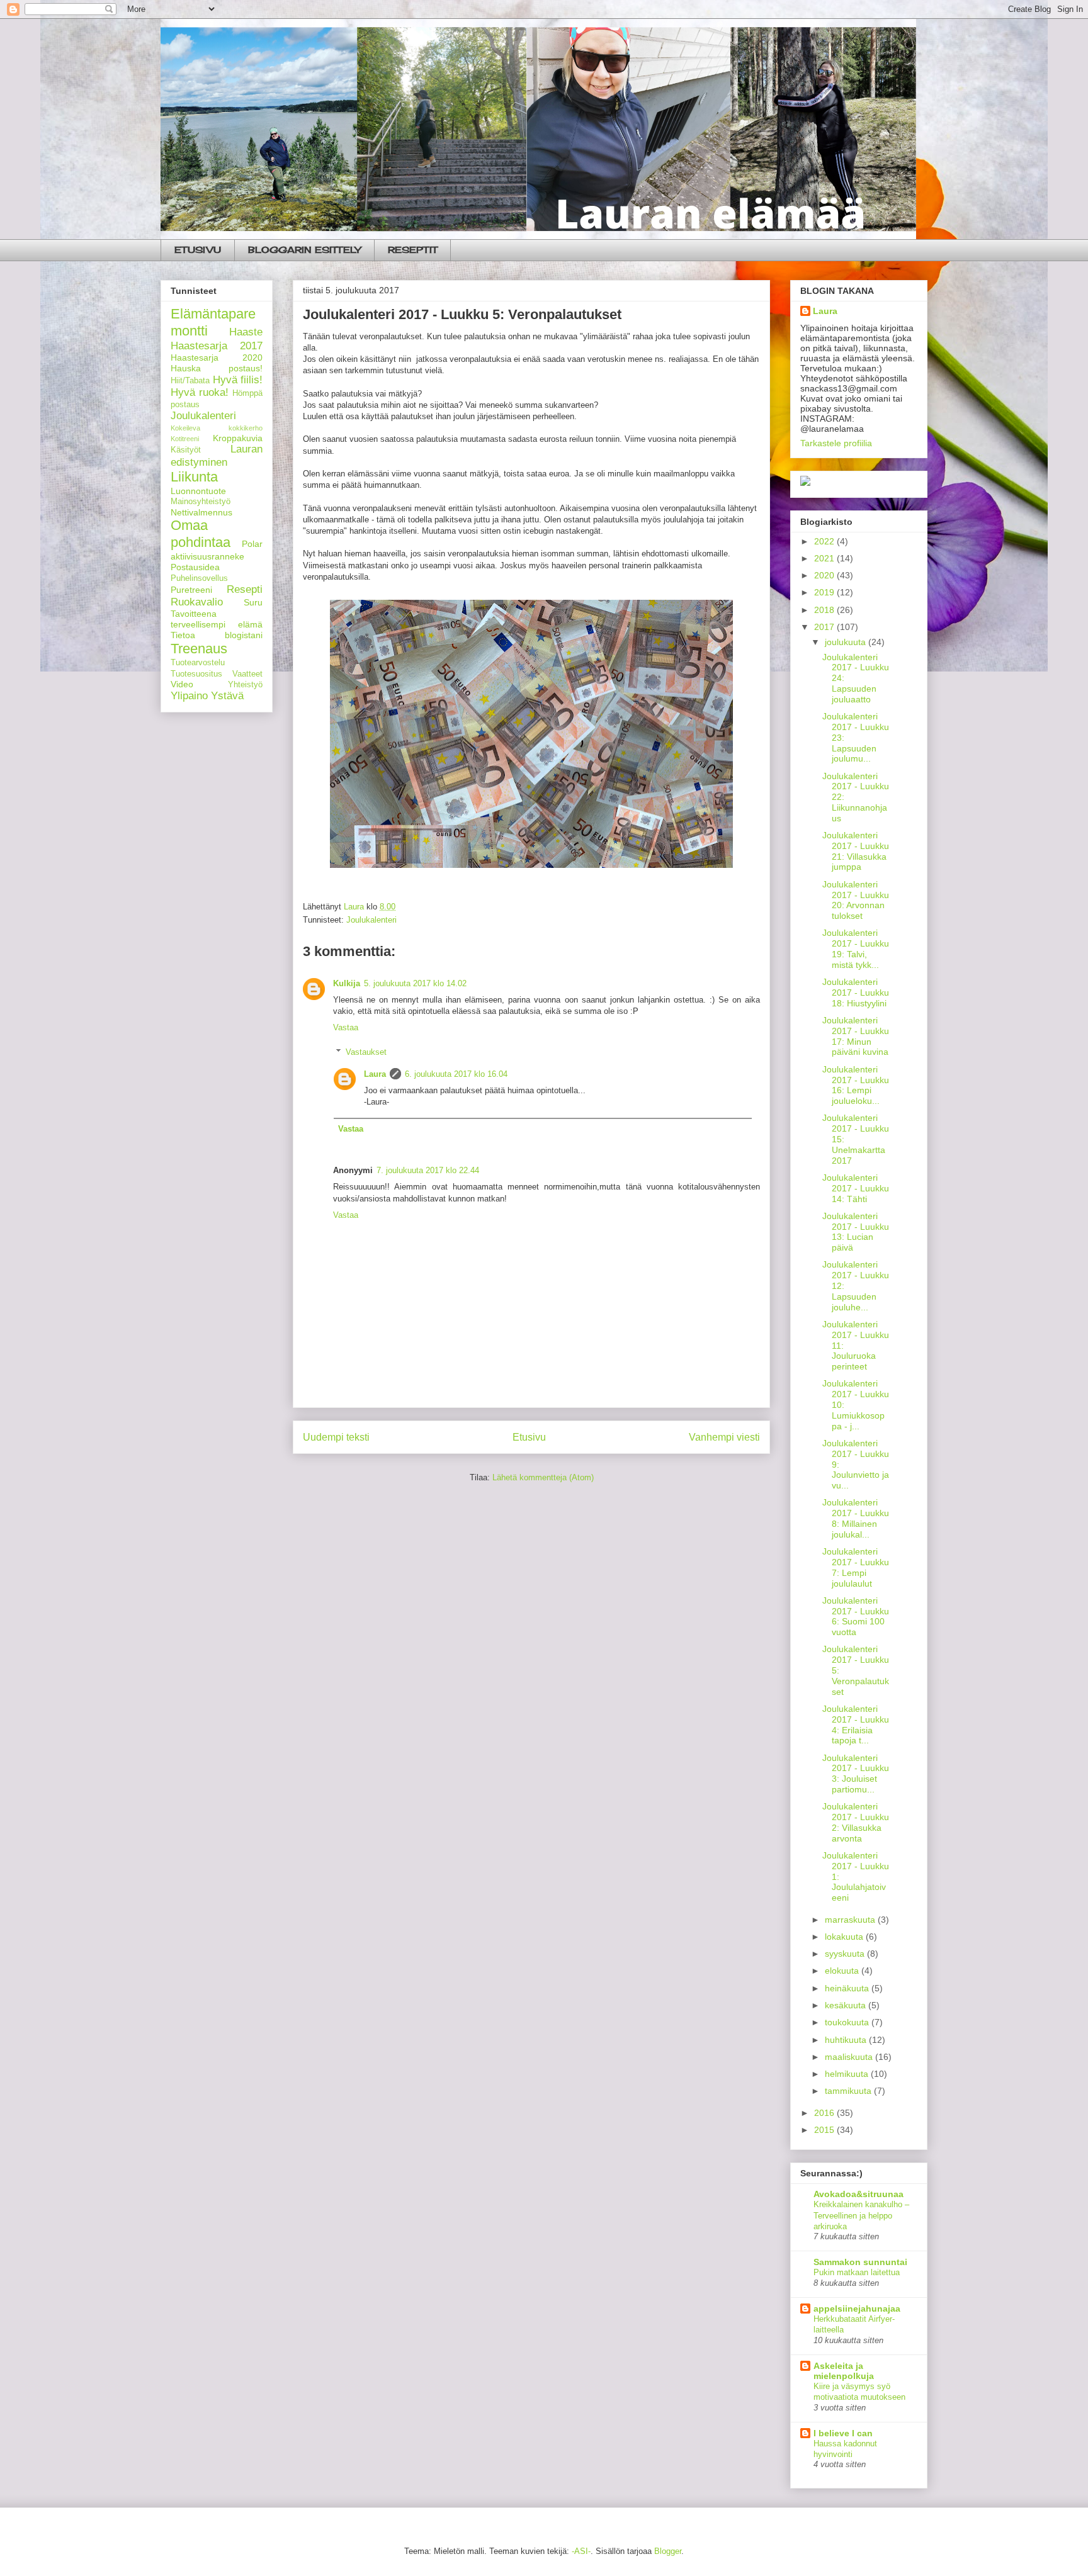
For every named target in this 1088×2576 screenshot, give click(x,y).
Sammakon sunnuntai (860, 2262)
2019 (825, 592)
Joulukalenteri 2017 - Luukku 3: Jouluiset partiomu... (856, 1774)
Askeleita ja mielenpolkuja (844, 2371)
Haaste (246, 332)
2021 (825, 558)
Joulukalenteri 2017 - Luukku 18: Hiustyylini (856, 993)
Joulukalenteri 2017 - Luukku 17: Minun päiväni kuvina (856, 1036)
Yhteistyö (245, 685)
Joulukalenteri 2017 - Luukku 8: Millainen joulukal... (856, 1518)
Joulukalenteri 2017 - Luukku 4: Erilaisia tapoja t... (856, 1724)
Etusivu (529, 1437)
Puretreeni (191, 590)
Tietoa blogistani (217, 635)
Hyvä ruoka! (200, 392)
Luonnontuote (198, 491)
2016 (825, 2113)
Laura (375, 1074)
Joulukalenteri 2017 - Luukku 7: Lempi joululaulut (856, 1567)
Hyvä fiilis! (238, 380)
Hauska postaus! (217, 368)
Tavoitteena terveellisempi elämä (217, 619)
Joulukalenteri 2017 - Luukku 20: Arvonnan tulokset (856, 900)
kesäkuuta (847, 2005)
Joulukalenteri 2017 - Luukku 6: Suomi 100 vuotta (856, 1616)
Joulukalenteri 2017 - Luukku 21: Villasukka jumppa (856, 851)
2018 (825, 610)
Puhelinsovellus (199, 578)
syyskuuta (846, 1954)
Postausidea (195, 567)
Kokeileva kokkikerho (217, 428)
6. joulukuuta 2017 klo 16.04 (456, 1074)
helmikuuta (848, 2074)
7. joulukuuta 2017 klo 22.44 (428, 1170)
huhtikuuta (847, 2040)
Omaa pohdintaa (201, 534)
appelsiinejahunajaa (857, 2309)
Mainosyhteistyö (201, 502)
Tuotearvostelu (198, 663)
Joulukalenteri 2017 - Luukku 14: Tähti (856, 1188)
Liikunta (194, 477)
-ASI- (581, 2551)
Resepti (245, 589)
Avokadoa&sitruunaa (858, 2194)
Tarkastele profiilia (836, 443)
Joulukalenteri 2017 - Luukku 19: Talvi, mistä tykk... (856, 948)
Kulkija (347, 983)
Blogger (668, 2551)
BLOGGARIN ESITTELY (304, 250)
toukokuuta (848, 2022)
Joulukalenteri (371, 920)
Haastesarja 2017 (217, 346)
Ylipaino (189, 696)
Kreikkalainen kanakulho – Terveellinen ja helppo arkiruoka (861, 2215)
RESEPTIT (412, 250)
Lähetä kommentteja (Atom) (543, 1477)
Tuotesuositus (196, 674)
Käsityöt (186, 450)
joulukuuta (847, 642)
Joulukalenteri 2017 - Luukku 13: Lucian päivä (856, 1232)
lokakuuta (845, 1937)
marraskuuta (851, 1920)
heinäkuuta (848, 1988)
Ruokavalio (197, 602)
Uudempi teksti (336, 1437)
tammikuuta (849, 2091)
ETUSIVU (198, 250)
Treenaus (199, 649)
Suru (253, 602)
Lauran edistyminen (217, 455)
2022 (825, 541)
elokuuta (843, 1971)
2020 (825, 575)
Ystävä (227, 696)
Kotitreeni (185, 439)
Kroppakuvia (238, 438)
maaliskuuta (850, 2057)
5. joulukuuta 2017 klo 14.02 (415, 983)
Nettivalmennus (201, 512)
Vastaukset (366, 1052)
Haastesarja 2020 (217, 357)
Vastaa (346, 1027)
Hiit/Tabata (190, 381)
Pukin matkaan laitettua (857, 2272)
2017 (825, 627)
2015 (825, 2130)
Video (182, 684)
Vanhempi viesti (724, 1437)
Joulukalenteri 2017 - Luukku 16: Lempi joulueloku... (856, 1085)
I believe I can (843, 2433)
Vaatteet (247, 674)
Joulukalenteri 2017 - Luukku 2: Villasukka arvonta (856, 1822)
